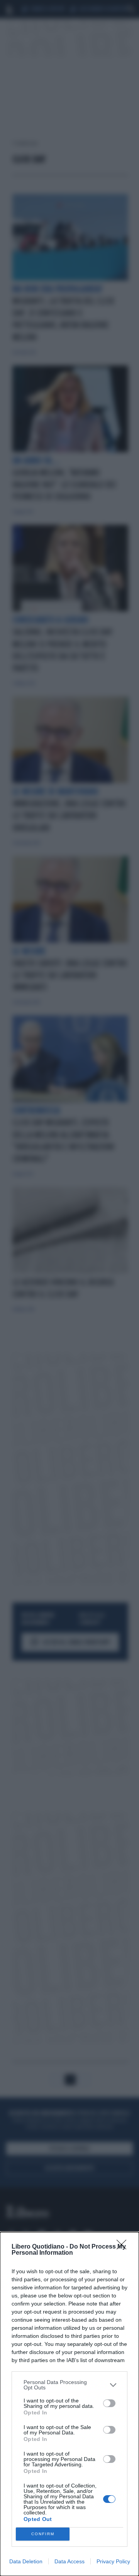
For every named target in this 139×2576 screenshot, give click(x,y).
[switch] (109, 2403)
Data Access (69, 2561)
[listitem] (69, 2385)
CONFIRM (43, 2534)
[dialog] (69, 2404)
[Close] (124, 2247)
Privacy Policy (113, 2561)
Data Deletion (26, 2561)
